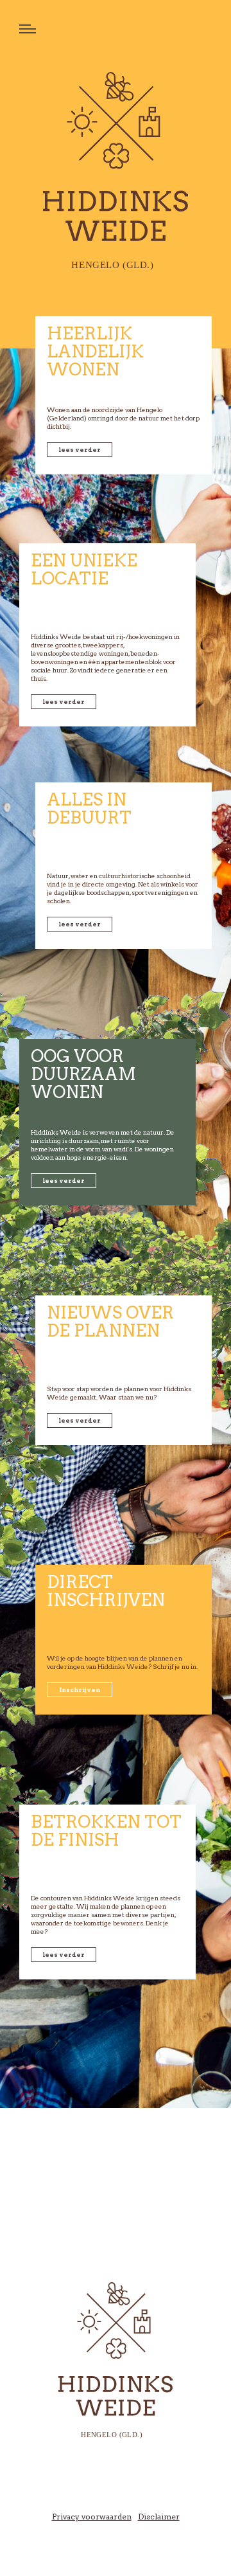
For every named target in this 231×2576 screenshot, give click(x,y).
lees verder (80, 450)
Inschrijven (80, 1690)
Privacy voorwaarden (92, 2517)
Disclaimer (159, 2517)
